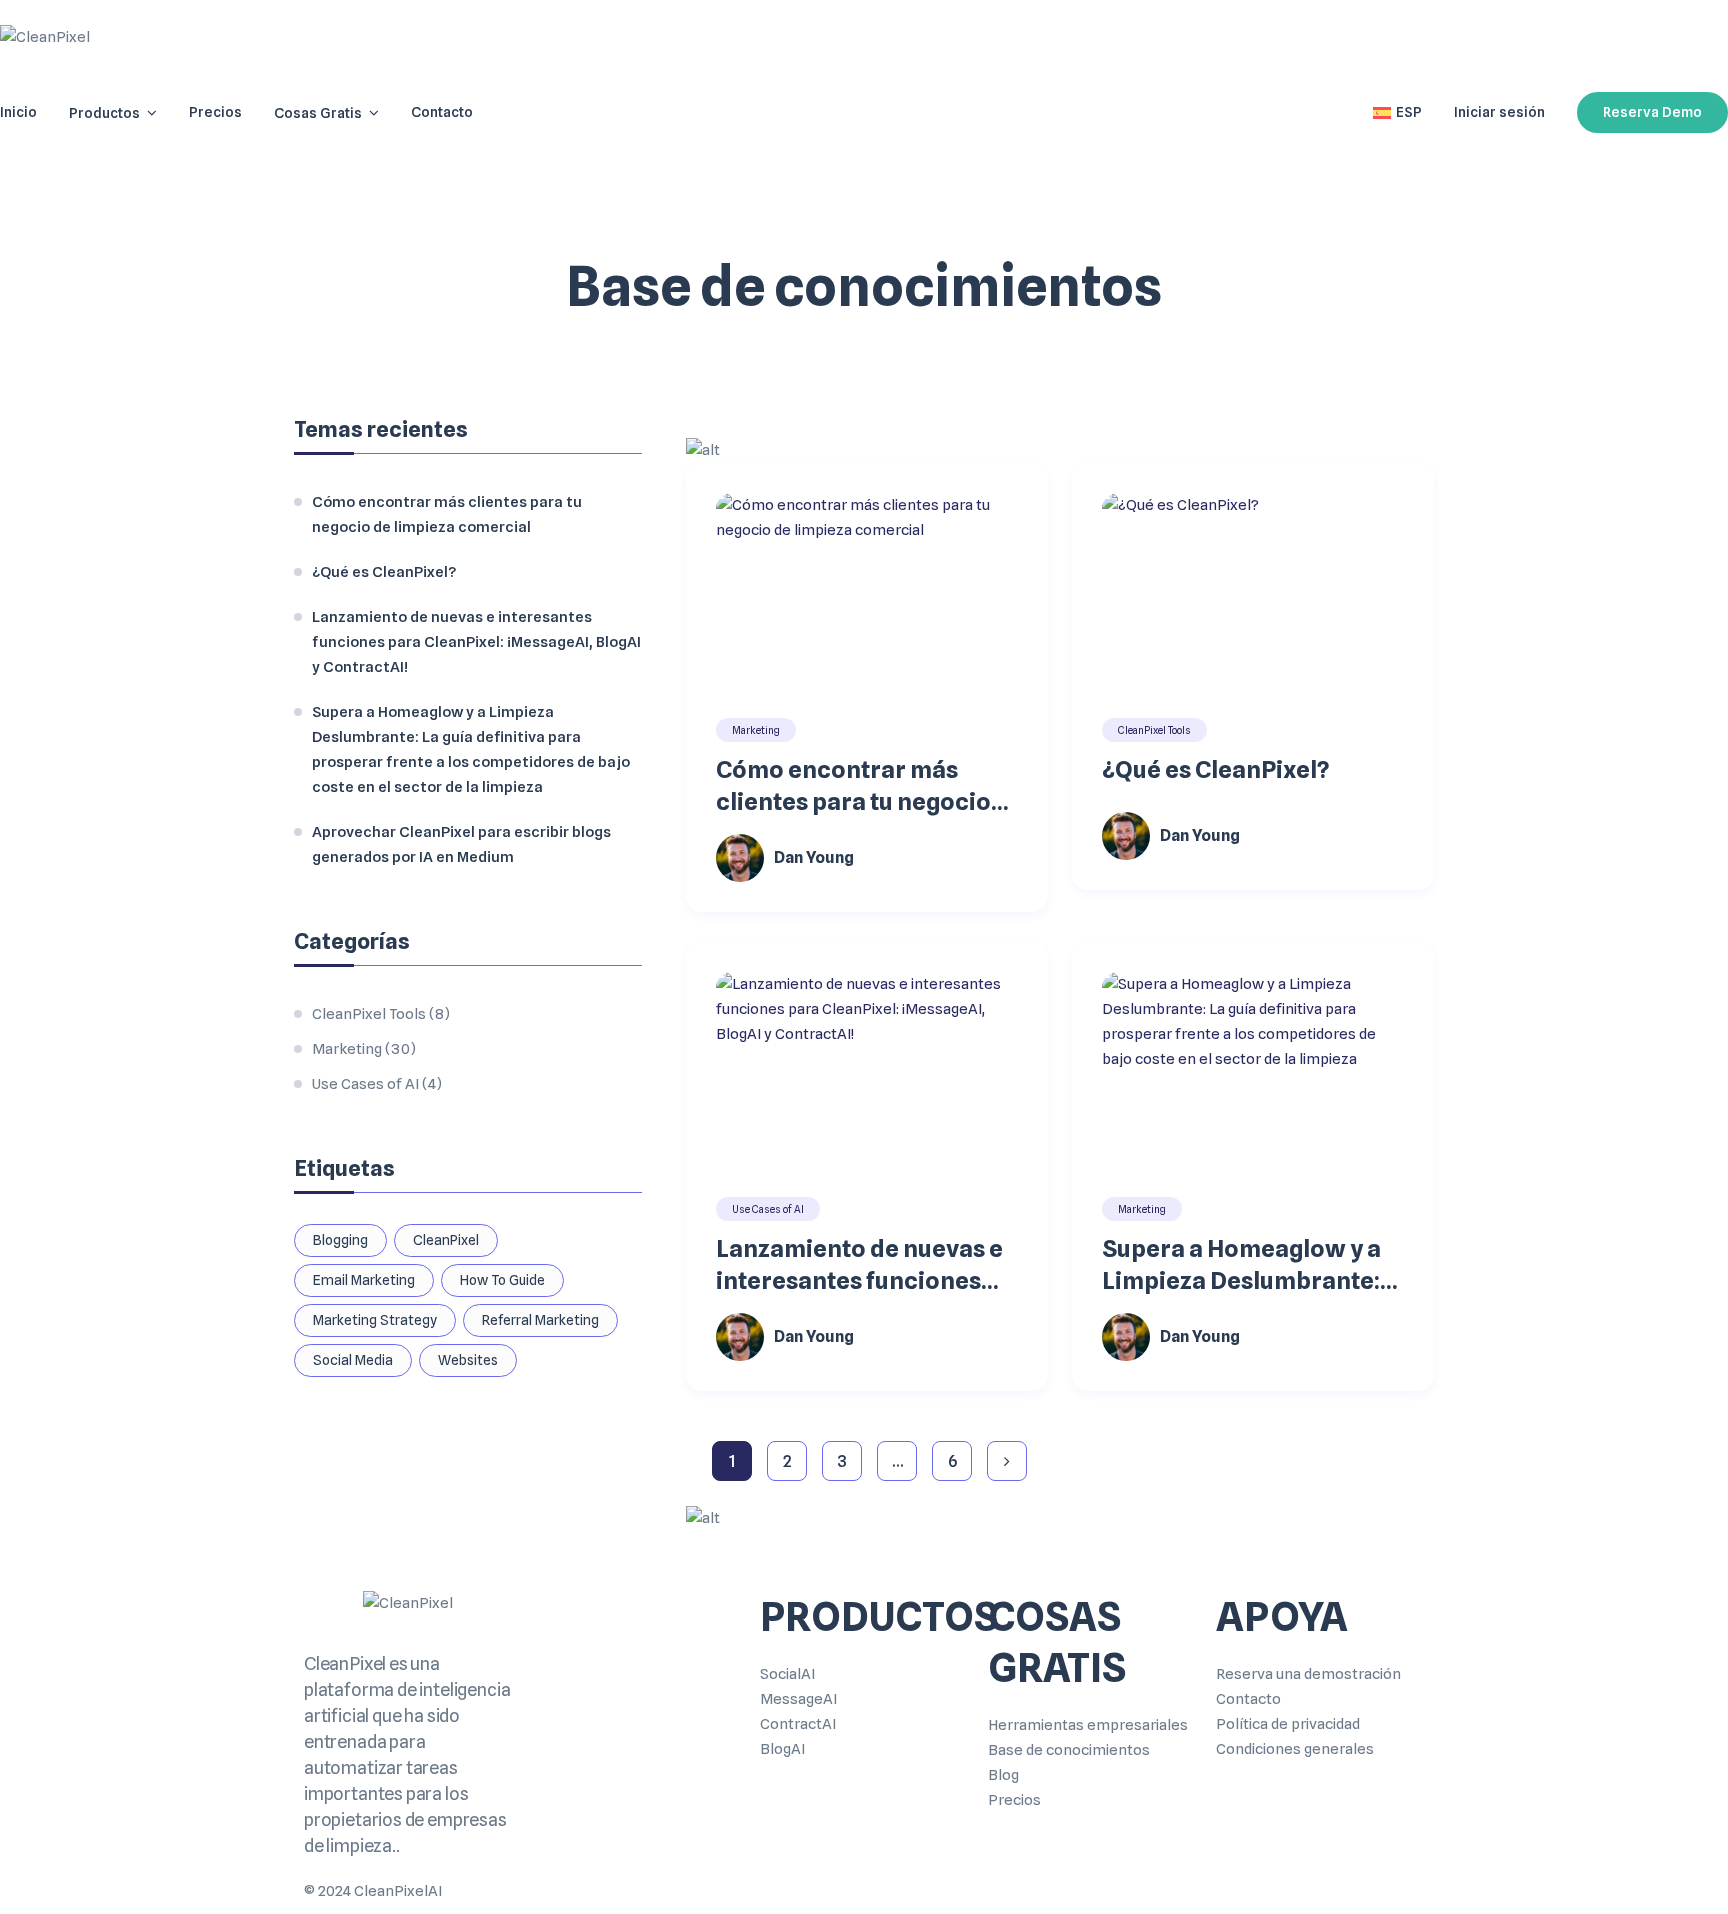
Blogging (340, 1240)
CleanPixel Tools (1154, 730)
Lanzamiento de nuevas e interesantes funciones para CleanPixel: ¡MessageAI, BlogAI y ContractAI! (859, 1265)
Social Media (353, 1360)
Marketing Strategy (375, 1320)
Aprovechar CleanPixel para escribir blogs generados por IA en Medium (461, 844)
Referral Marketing (540, 1320)
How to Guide (502, 1280)
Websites (468, 1360)
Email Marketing (364, 1280)
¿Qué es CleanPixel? (1215, 769)
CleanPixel (446, 1240)
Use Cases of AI (768, 1209)
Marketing (756, 730)
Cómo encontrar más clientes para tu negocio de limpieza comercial (853, 786)
